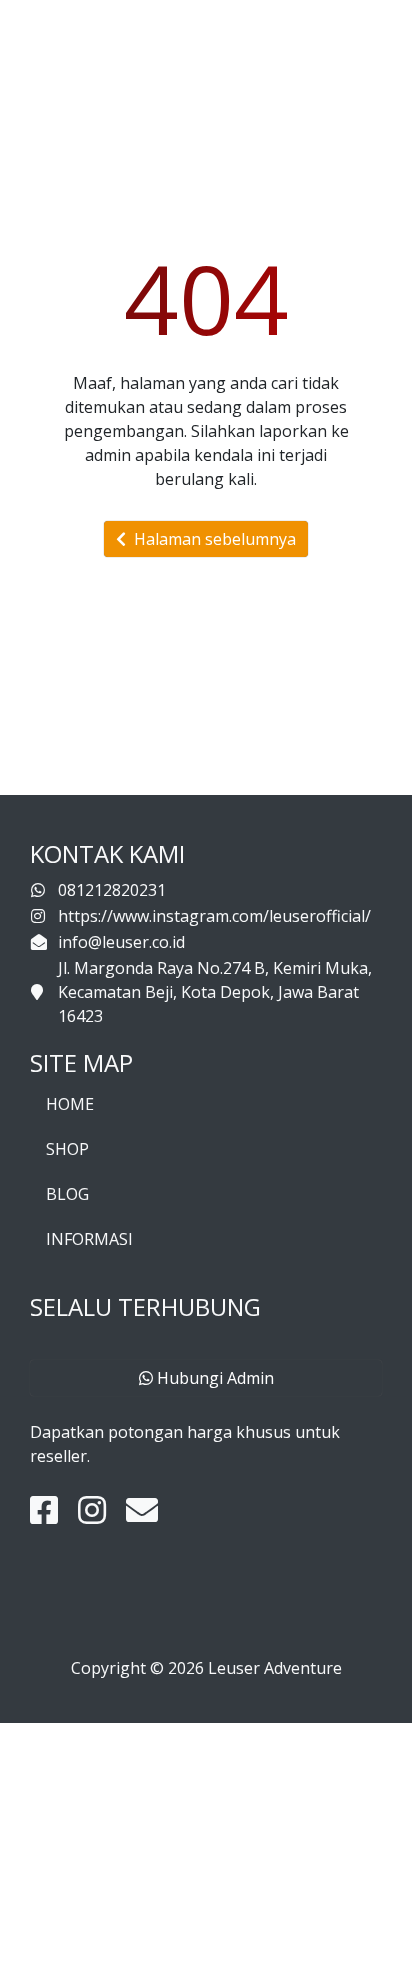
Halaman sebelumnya (211, 539)
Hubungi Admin (213, 1378)
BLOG (67, 1194)
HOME (70, 1104)
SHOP (67, 1149)
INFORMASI (89, 1239)
